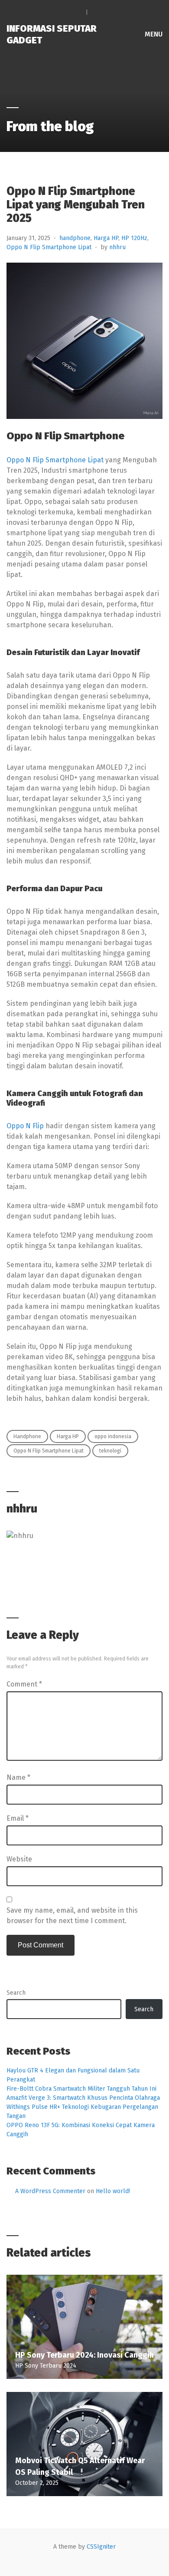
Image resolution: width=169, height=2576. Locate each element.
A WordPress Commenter (50, 2191)
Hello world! (113, 2191)
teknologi (110, 1451)
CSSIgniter (101, 2547)
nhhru (117, 247)
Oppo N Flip (25, 1126)
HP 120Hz (134, 238)
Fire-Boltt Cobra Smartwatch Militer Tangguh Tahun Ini (81, 2089)
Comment (24, 1684)
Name (18, 1777)
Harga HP (106, 238)
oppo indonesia (113, 1436)
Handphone (27, 1436)
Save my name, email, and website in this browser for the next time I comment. (72, 1916)
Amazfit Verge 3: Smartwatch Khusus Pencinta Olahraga (83, 2098)
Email (18, 1818)
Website (19, 1859)
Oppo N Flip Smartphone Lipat (49, 247)
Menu (153, 34)
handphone (75, 238)
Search (16, 1993)
